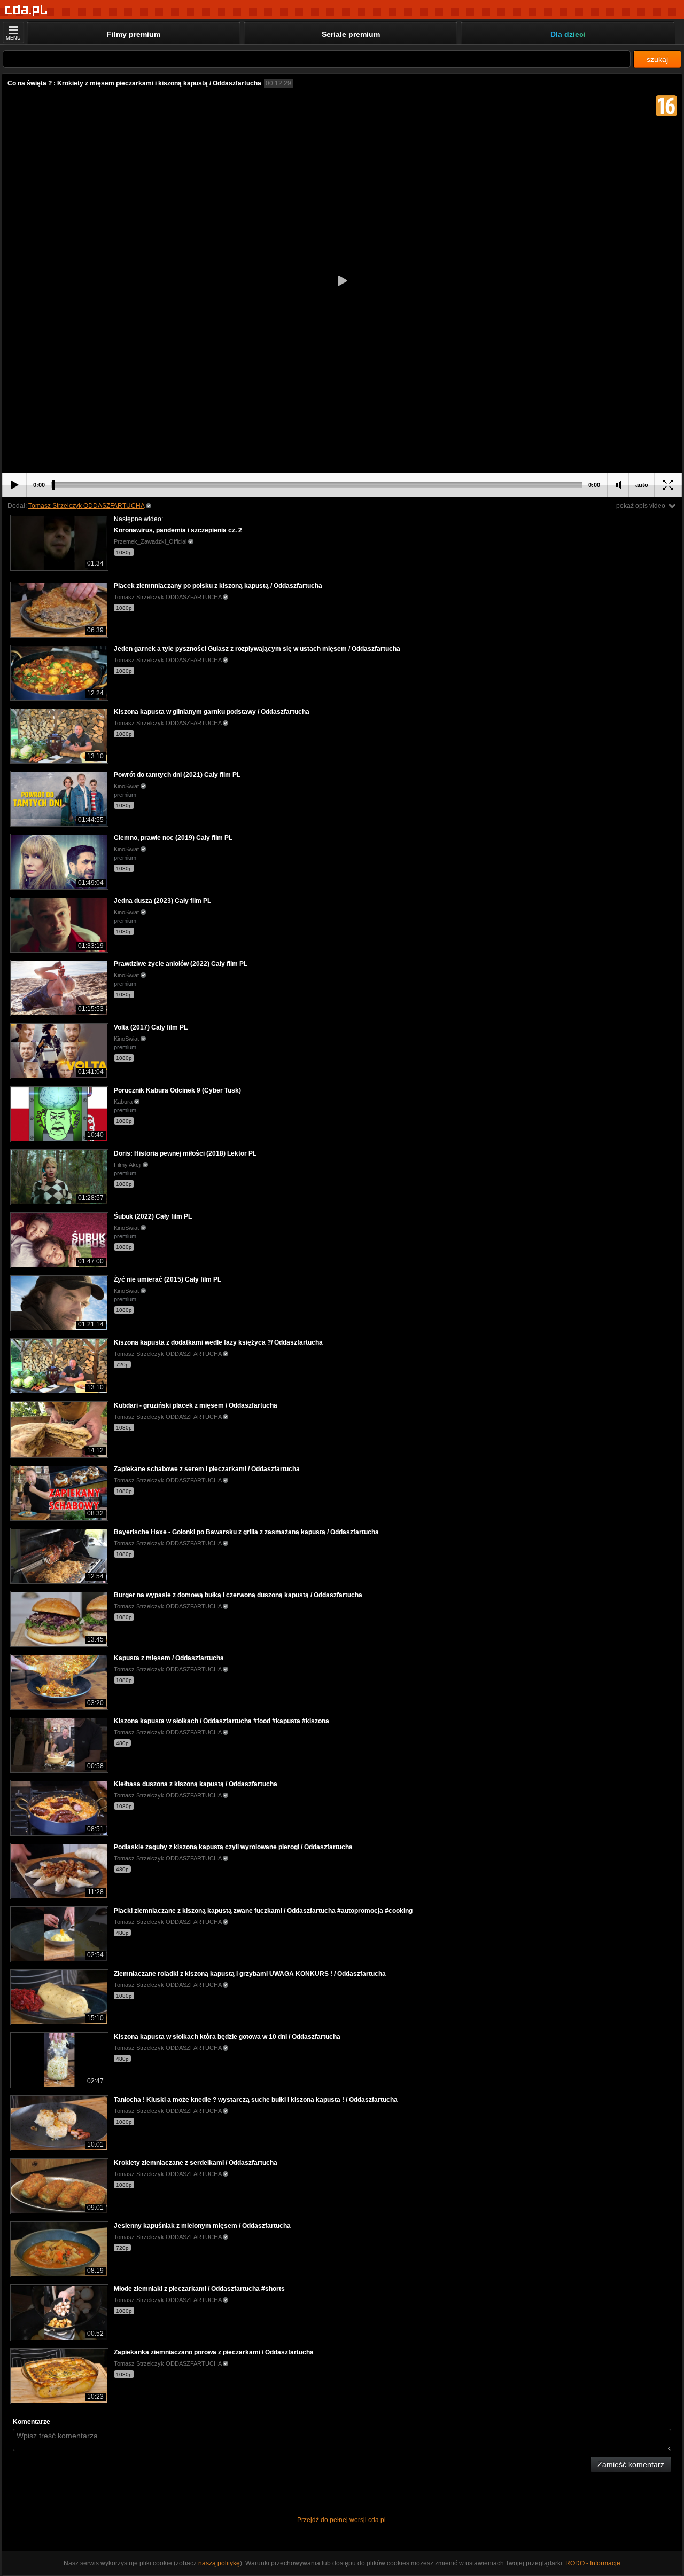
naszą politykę (219, 2563)
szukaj (657, 59)
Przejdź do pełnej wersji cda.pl (342, 2520)
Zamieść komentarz (631, 2464)
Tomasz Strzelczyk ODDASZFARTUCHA (86, 506)
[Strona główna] (26, 10)
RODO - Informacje (593, 2563)
